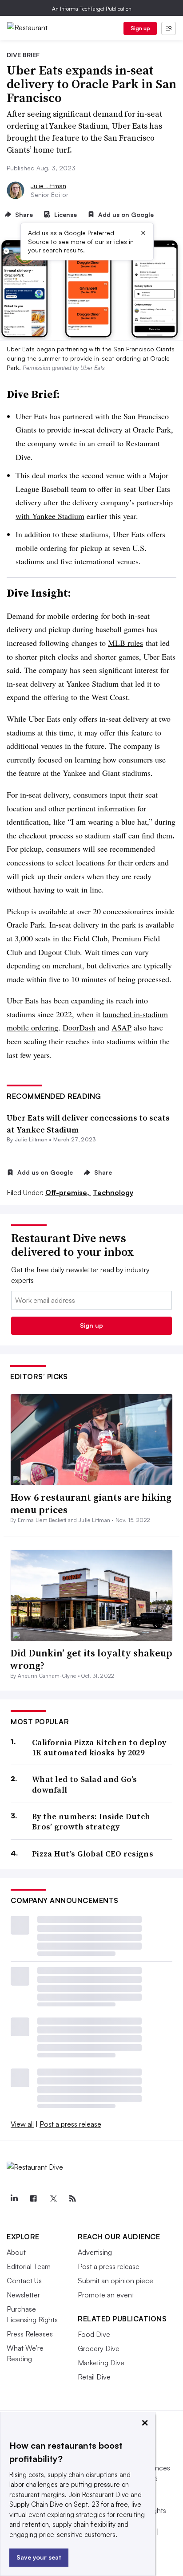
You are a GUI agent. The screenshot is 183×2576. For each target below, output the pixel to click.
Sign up (140, 28)
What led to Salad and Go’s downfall (85, 1784)
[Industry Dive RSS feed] (72, 2198)
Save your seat (39, 2557)
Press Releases (30, 2334)
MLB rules (125, 643)
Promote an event (106, 2295)
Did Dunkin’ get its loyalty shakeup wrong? (91, 1659)
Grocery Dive (99, 2348)
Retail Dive (94, 2377)
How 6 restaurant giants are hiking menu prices (91, 1504)
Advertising (95, 2252)
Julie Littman (48, 186)
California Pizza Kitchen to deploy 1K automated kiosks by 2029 (99, 1748)
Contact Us (24, 2281)
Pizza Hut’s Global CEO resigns (93, 1854)
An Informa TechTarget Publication (92, 9)
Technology (113, 1192)
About (16, 2252)
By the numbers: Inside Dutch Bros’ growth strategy (91, 1822)
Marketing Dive (101, 2363)
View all (22, 2124)
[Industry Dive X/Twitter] (53, 2198)
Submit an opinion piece (115, 2281)
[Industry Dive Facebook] (33, 2198)
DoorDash (79, 1027)
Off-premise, (68, 1192)
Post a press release (70, 2124)
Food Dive (94, 2334)
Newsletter (23, 2295)
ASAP (121, 1027)
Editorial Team (29, 2266)
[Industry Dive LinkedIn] (14, 2198)
